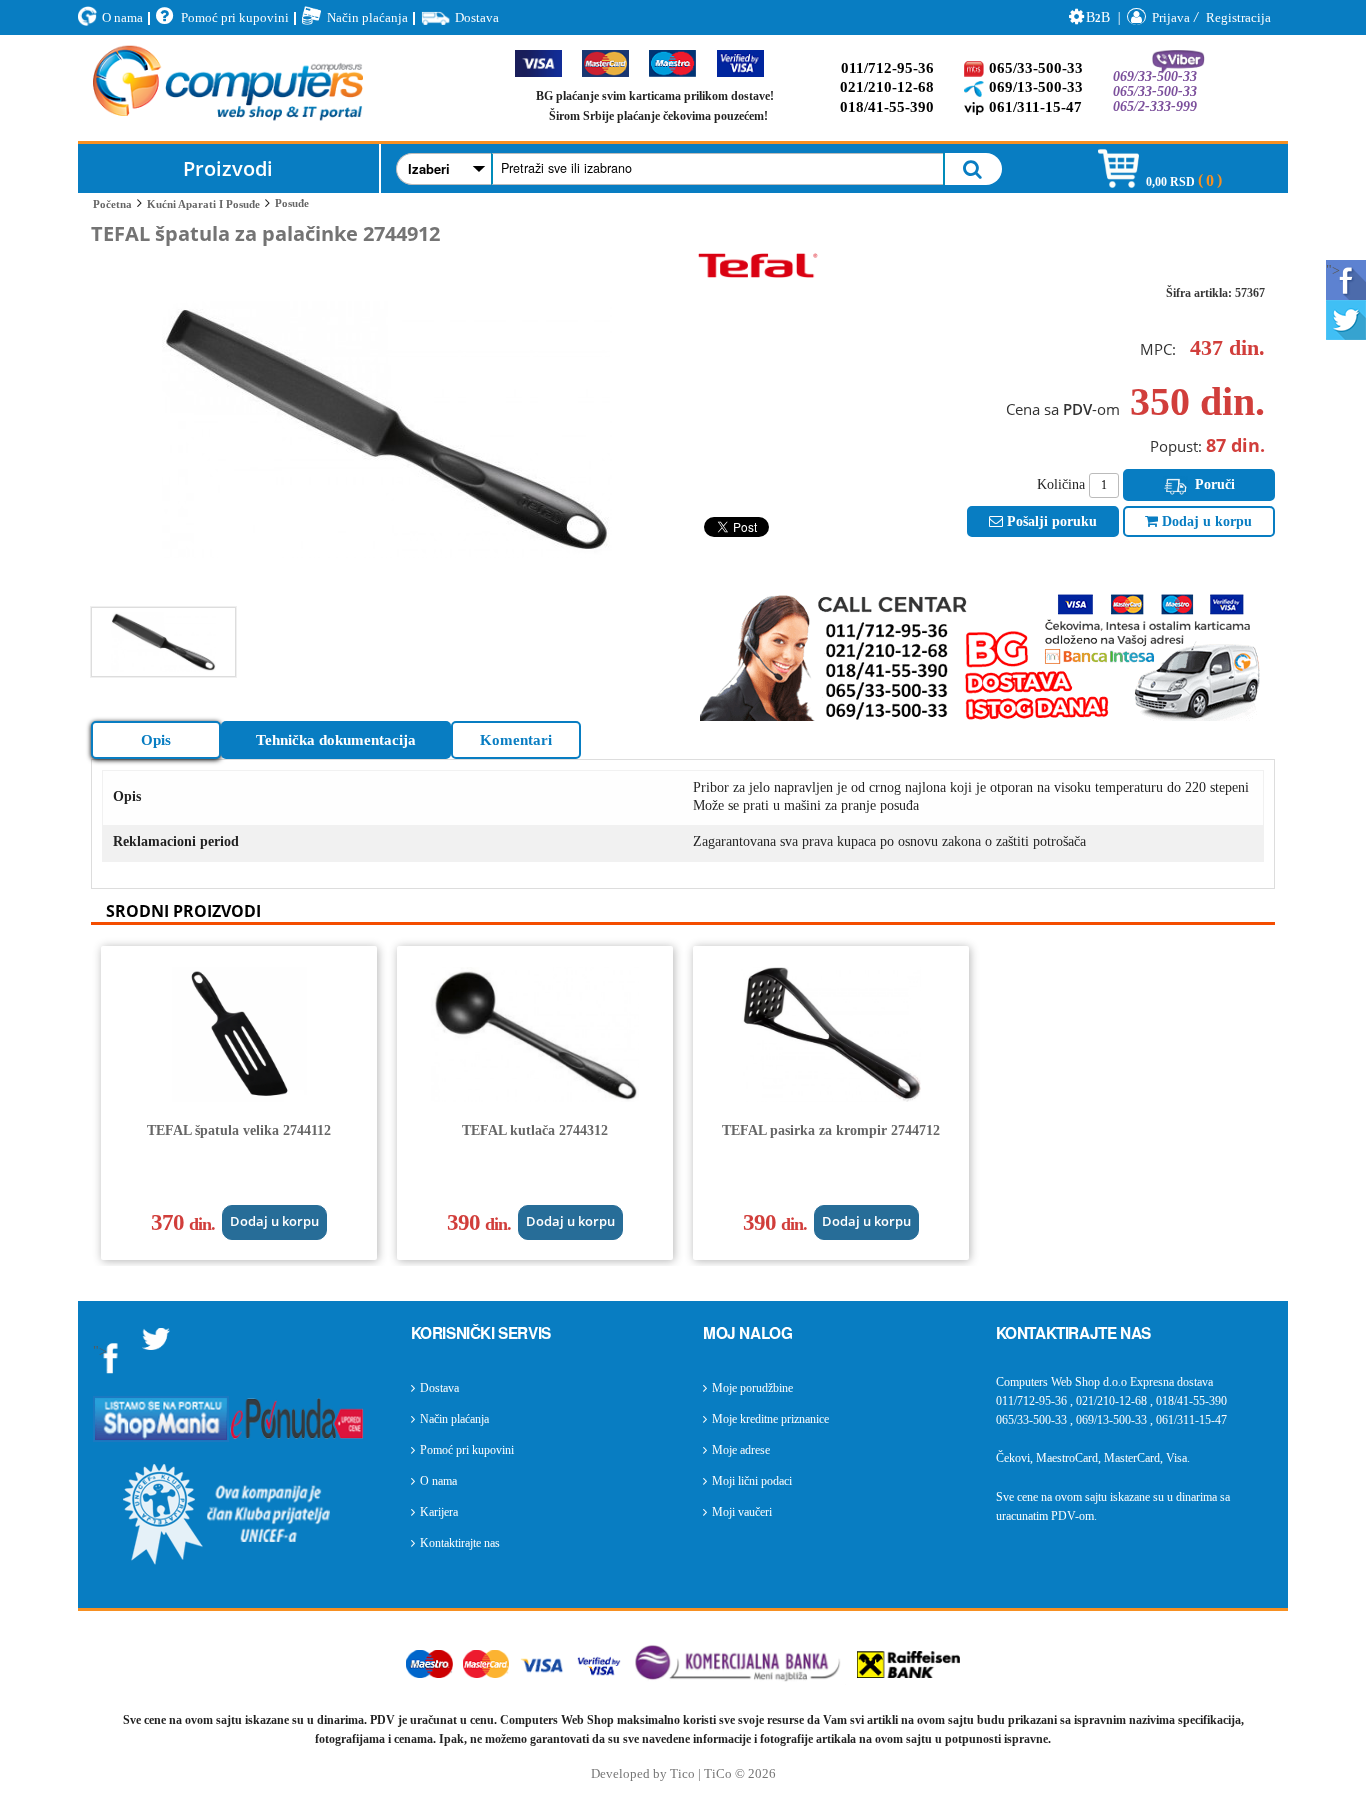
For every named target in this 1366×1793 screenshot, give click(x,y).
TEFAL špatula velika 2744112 (239, 1130)
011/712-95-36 (887, 68)
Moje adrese (741, 1450)
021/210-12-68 (887, 87)
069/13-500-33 (1036, 87)
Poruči (1213, 484)
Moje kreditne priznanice (770, 1419)
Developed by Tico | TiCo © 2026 (683, 1774)
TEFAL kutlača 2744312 (535, 1130)
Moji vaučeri (742, 1512)
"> (1333, 270)
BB (1098, 17)
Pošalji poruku (1050, 521)
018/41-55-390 (887, 107)
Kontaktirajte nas (460, 1543)
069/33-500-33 (1155, 76)
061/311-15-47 (1035, 107)
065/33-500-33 (1036, 68)
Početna (112, 204)
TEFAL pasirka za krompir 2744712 (831, 1130)
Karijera (439, 1512)
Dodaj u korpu (1205, 521)
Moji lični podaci (752, 1481)
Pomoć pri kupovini (235, 17)
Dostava (477, 17)
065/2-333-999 (1155, 106)
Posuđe (292, 203)
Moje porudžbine (752, 1388)
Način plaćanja (367, 17)
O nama (122, 17)
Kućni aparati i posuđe (203, 204)
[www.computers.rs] (228, 88)
